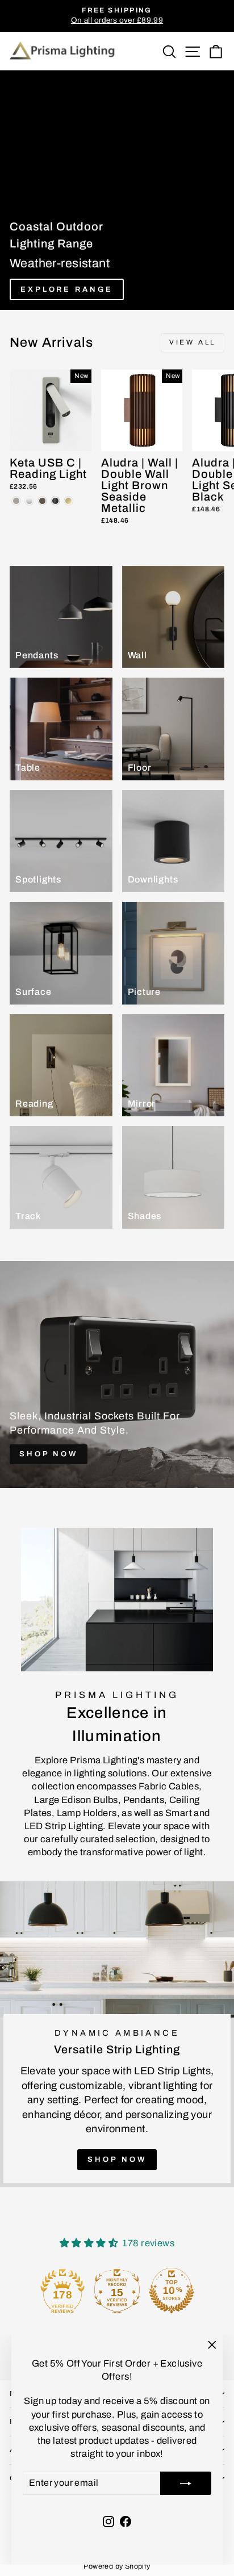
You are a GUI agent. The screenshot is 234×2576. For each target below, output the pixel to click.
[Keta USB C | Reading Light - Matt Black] (55, 501)
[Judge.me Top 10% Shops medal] (193, 2291)
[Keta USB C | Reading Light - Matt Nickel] (16, 501)
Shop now (117, 2159)
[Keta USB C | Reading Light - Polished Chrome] (29, 501)
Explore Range (67, 289)
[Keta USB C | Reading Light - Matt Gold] (68, 501)
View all (193, 342)
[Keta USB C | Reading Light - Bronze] (42, 501)
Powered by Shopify (117, 2566)
